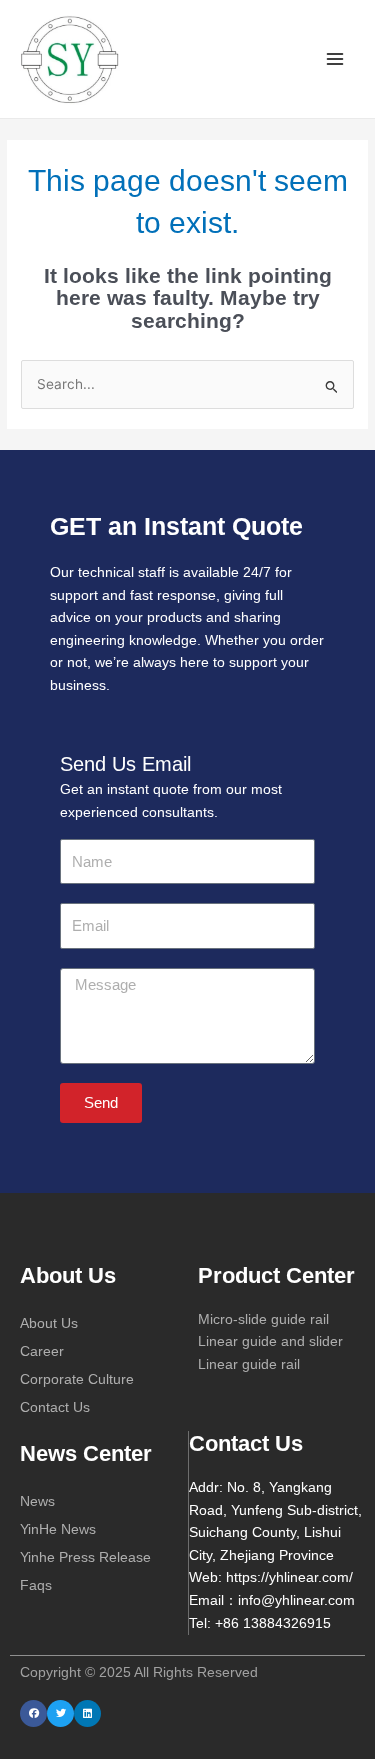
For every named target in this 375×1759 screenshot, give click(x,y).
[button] (33, 1713)
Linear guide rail (249, 1364)
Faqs (36, 1585)
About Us (49, 1323)
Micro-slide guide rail (263, 1319)
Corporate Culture (77, 1379)
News (37, 1501)
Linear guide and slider (270, 1341)
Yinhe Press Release (85, 1557)
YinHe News (58, 1529)
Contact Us (55, 1407)
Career (42, 1351)
